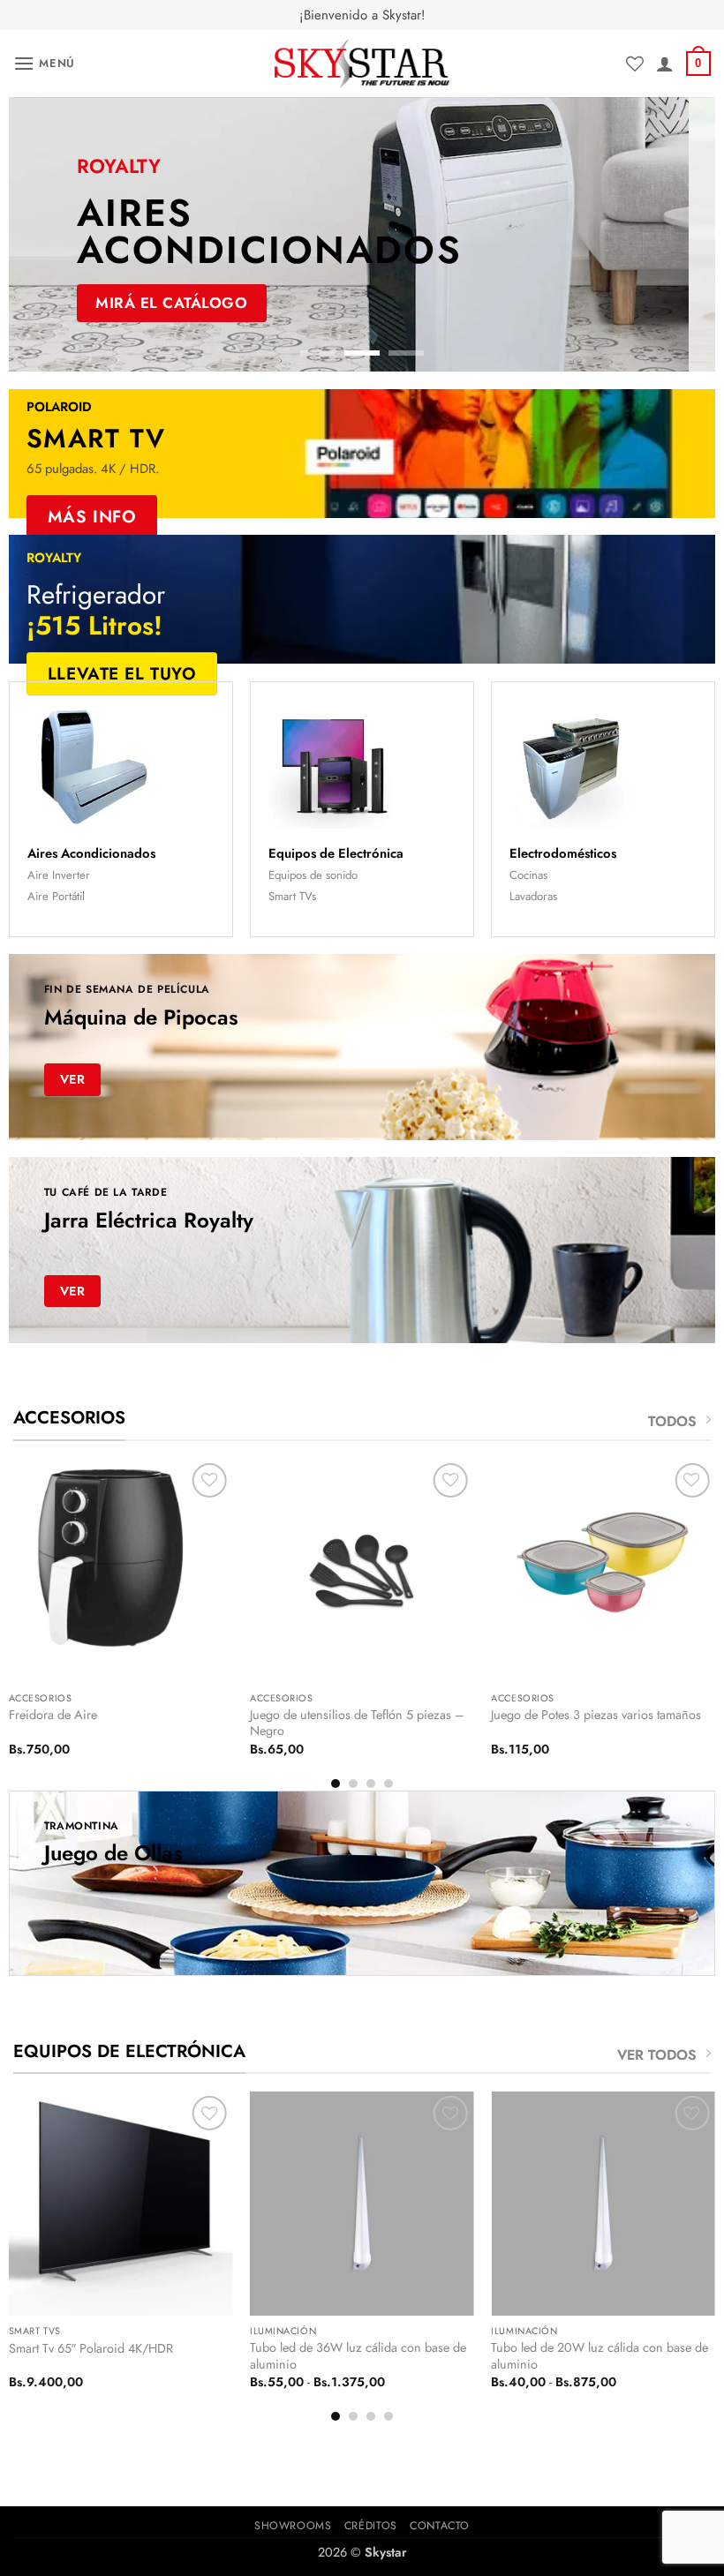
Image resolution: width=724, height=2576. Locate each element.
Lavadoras (533, 896)
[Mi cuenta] (665, 64)
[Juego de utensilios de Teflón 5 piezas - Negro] (362, 1571)
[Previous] (45, 235)
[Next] (679, 235)
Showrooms (293, 2526)
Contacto (440, 2526)
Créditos (371, 2526)
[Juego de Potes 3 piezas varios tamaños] (603, 1571)
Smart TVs (292, 896)
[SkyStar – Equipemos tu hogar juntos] (362, 64)
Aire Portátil (56, 896)
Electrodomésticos (563, 853)
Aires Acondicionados (91, 853)
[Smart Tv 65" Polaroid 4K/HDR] (121, 2204)
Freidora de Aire (53, 1715)
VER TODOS (657, 2055)
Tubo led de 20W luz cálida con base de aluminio (600, 2356)
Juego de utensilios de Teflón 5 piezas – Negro (357, 1723)
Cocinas (528, 875)
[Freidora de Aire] (121, 1571)
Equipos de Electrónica (336, 853)
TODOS (672, 1421)
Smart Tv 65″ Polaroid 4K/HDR (91, 2349)
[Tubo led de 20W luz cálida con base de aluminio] (603, 2204)
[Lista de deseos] (635, 64)
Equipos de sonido (313, 875)
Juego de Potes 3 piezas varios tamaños (596, 1715)
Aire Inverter (59, 875)
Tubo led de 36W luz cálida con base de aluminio (358, 2356)
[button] (44, 63)
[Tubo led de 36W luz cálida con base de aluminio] (362, 2204)
